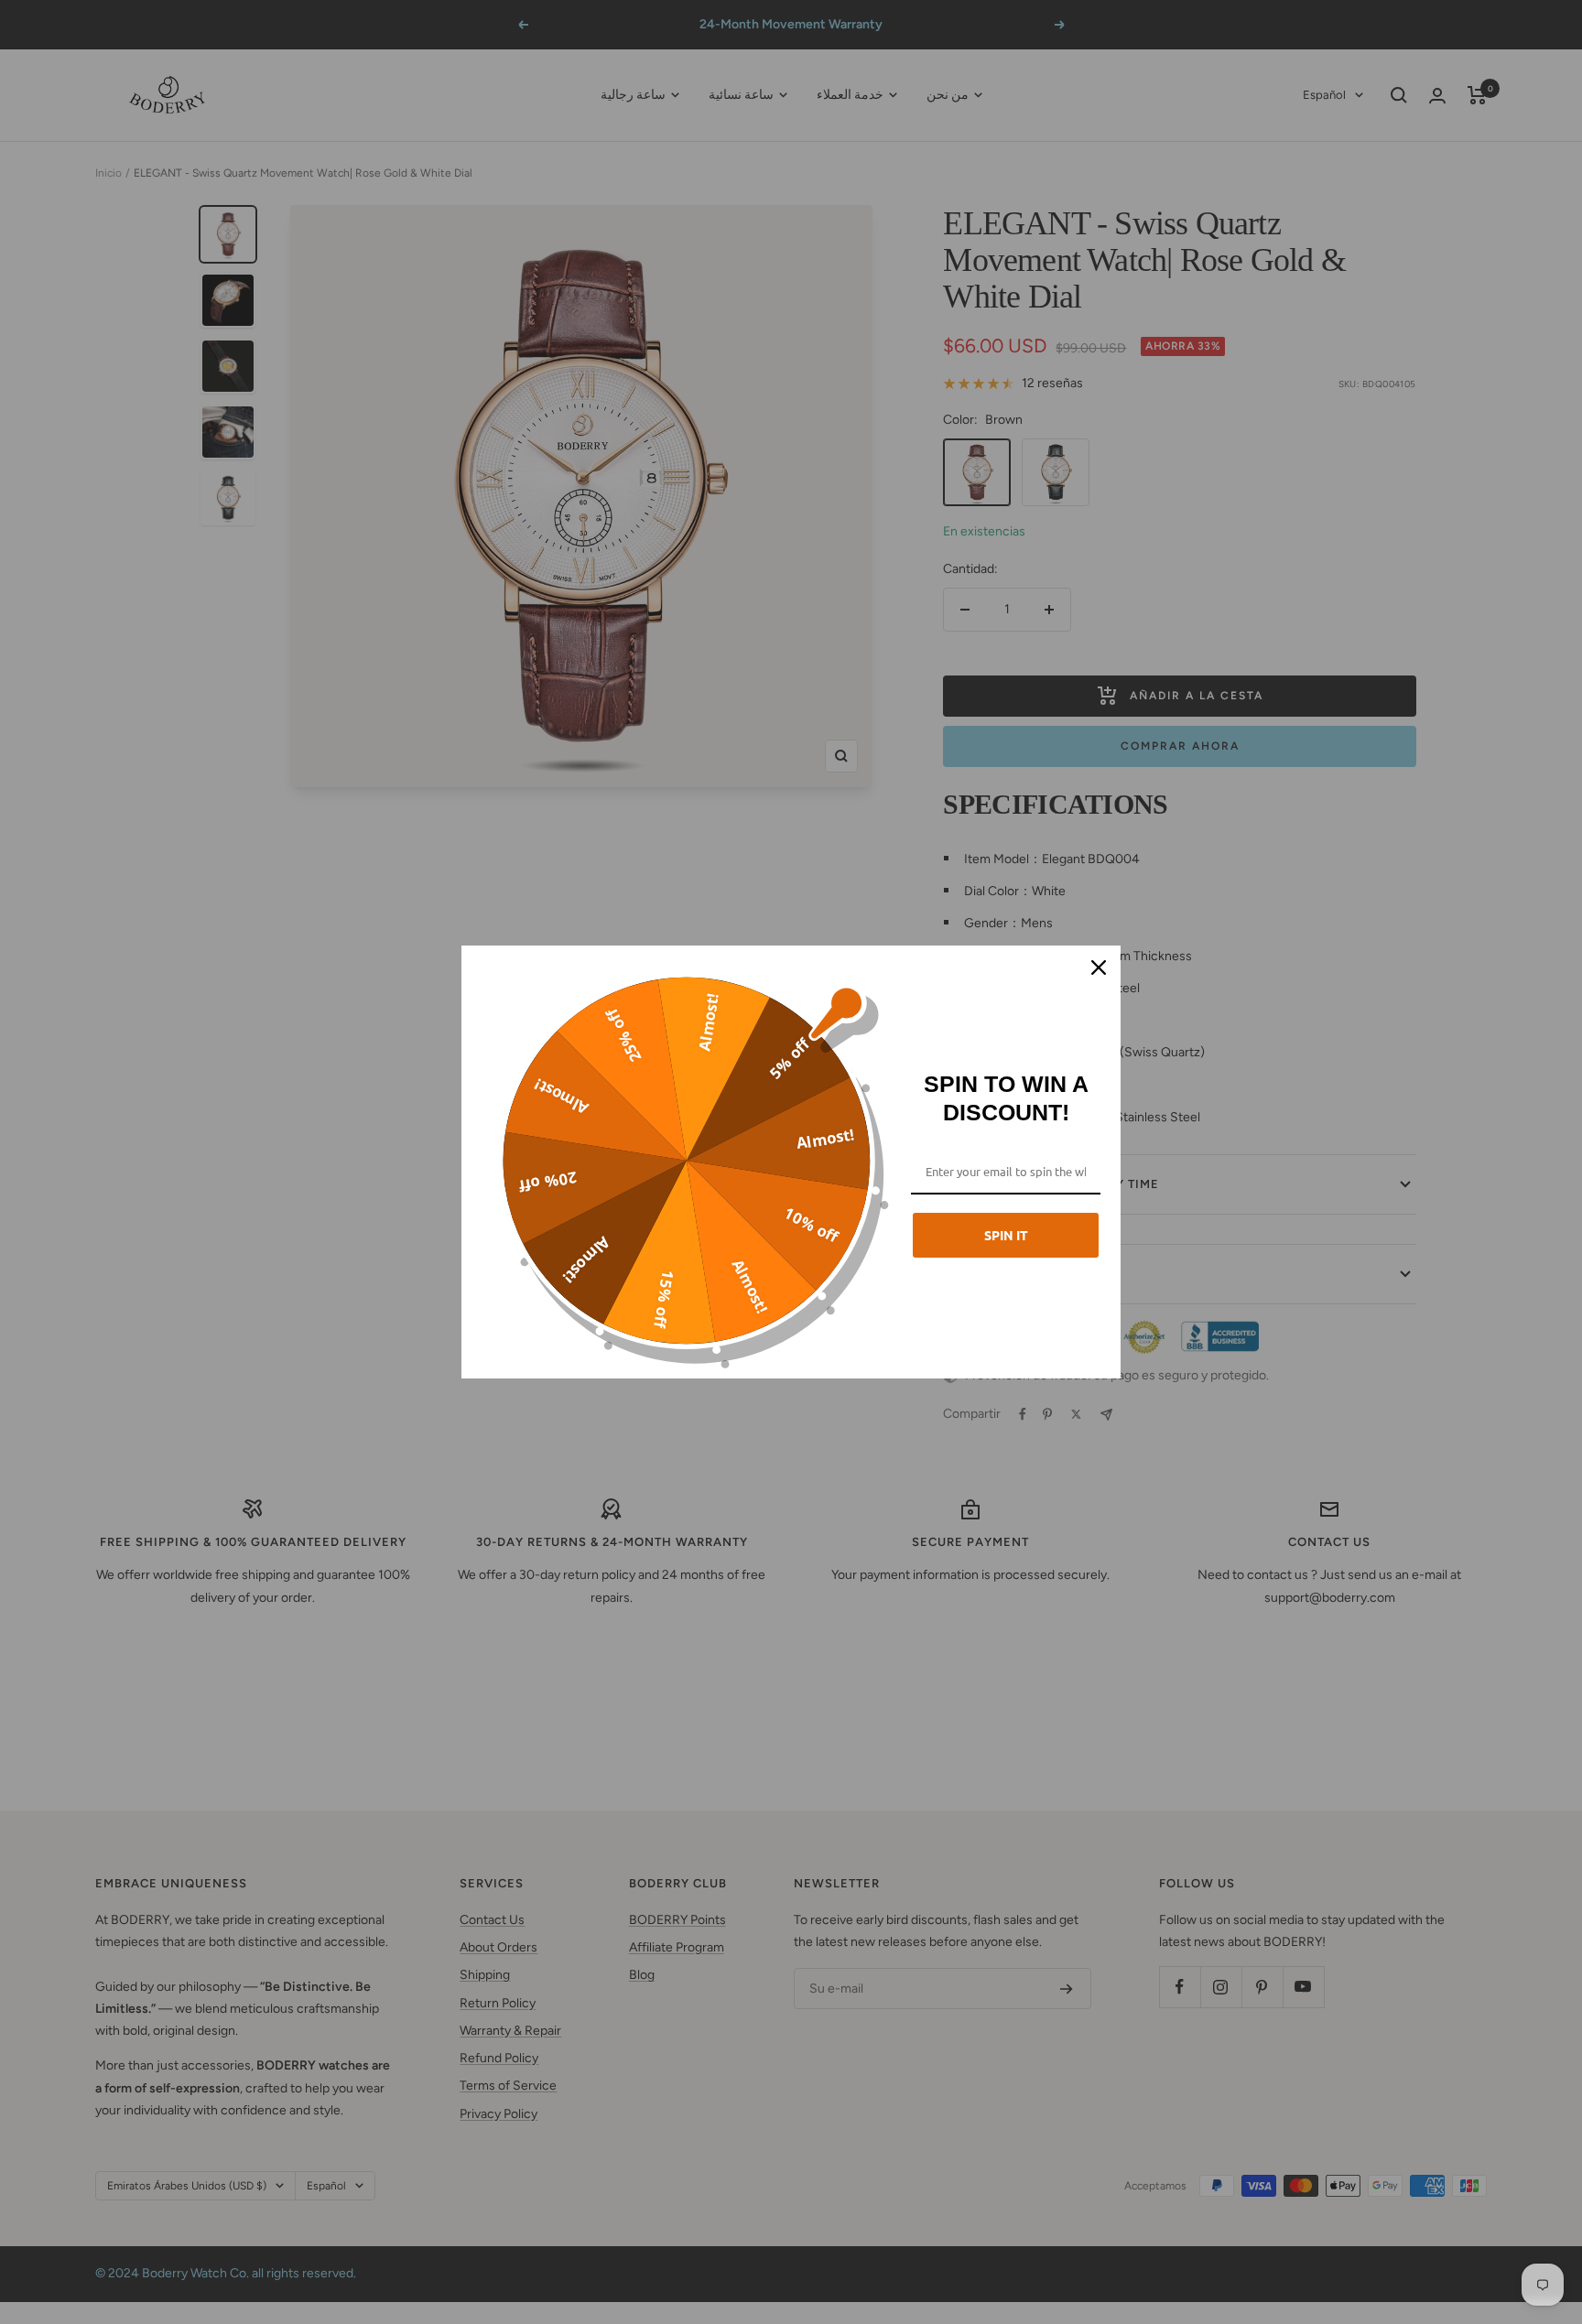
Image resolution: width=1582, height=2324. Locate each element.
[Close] (1099, 967)
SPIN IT (1006, 1235)
